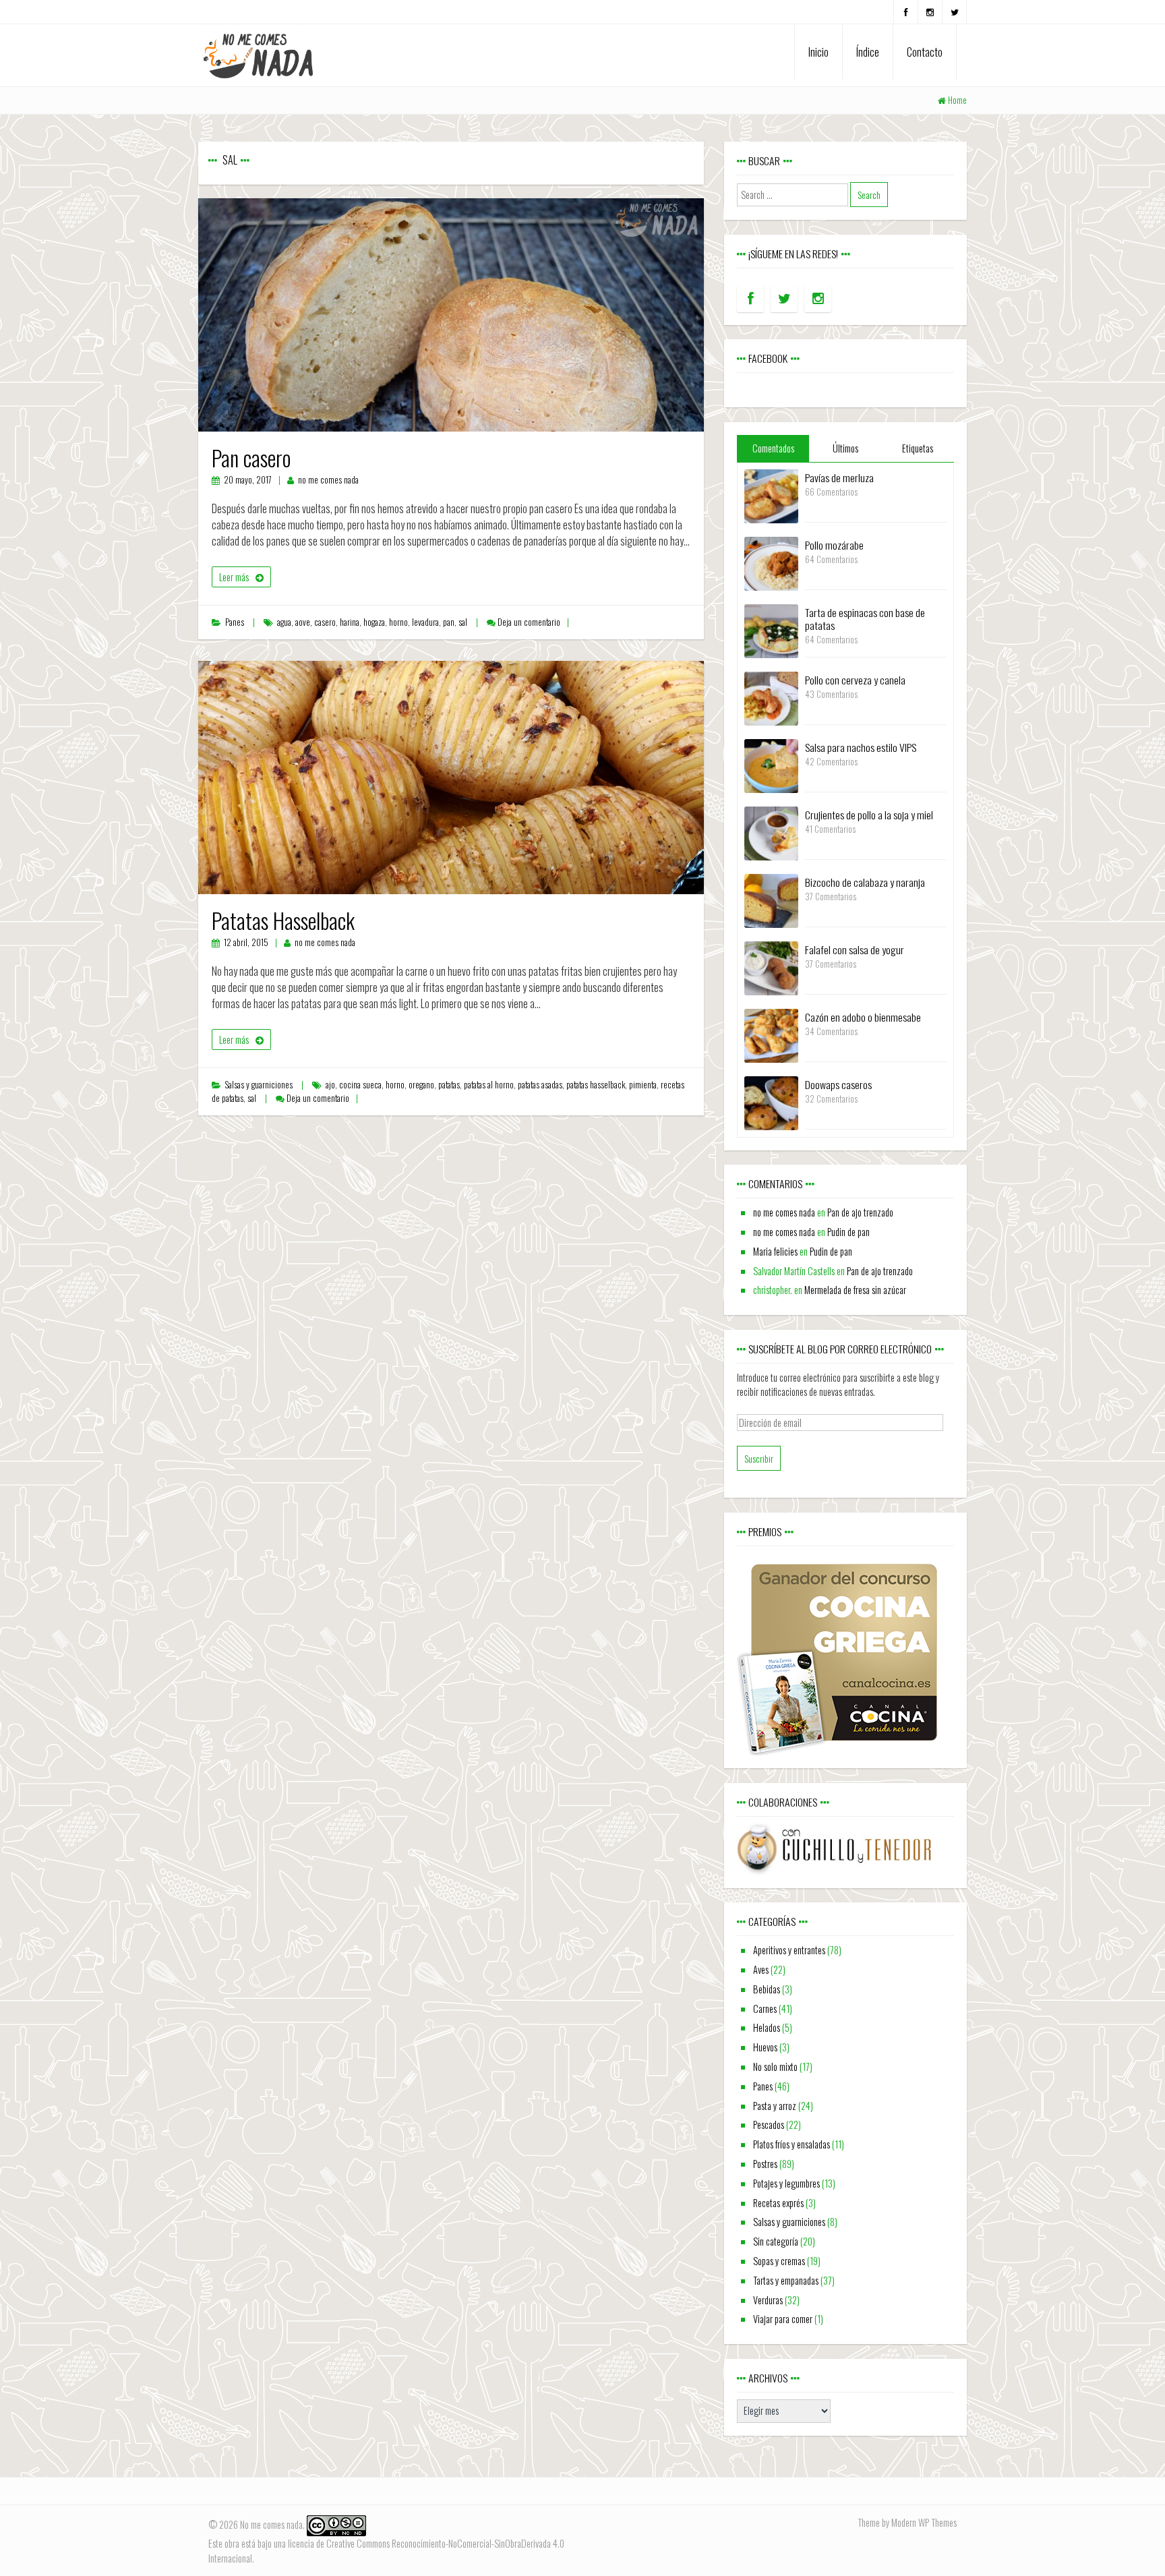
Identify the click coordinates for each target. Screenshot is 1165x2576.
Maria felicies (775, 1251)
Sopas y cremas (779, 2261)
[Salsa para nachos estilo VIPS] (771, 764)
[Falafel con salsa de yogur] (771, 967)
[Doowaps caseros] (771, 1102)
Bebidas (767, 1989)
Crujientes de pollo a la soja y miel (869, 815)
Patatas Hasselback (283, 920)
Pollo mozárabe (834, 545)
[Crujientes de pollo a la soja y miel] (771, 832)
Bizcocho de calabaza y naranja (865, 882)
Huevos (765, 2047)
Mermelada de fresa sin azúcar (855, 1290)
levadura (425, 622)
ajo (330, 1085)
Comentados (773, 448)
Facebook (768, 358)
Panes (235, 622)
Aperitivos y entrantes (789, 1950)
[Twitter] (954, 12)
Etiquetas (918, 448)
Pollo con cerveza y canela (855, 680)
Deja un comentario (529, 622)
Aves (761, 1969)
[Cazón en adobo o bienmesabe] (771, 1034)
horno (398, 622)
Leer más (234, 577)
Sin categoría (776, 2241)
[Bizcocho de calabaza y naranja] (771, 899)
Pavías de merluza (839, 477)
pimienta (643, 1085)
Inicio (818, 52)
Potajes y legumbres (786, 2183)
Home (957, 100)
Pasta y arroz (775, 2106)
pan (449, 622)
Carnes (765, 2009)
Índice (868, 52)
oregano (421, 1085)
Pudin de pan (848, 1232)
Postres (765, 2164)
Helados (767, 2027)
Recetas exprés (778, 2203)
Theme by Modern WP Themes (907, 2522)
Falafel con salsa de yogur (855, 949)
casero (325, 622)
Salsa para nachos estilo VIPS (861, 747)
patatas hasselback (596, 1085)
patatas (449, 1085)
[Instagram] (930, 12)
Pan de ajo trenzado (860, 1212)
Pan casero (251, 458)
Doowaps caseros (838, 1084)
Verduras (768, 2300)
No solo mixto (775, 2067)
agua (284, 622)
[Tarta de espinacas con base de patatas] (771, 630)
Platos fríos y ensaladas (791, 2144)
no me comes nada (328, 480)
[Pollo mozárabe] (771, 562)
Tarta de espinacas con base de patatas (865, 619)
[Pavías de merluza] (771, 495)
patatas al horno (489, 1085)
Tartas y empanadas (786, 2280)
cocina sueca (360, 1085)
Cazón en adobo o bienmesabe (863, 1017)
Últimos (845, 448)
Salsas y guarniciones (259, 1085)
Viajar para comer (783, 2319)
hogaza (374, 622)
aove (303, 622)
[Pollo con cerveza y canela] (771, 697)
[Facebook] (906, 12)
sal (463, 622)
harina (350, 622)
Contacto (925, 52)
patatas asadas (540, 1085)
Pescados (769, 2125)
